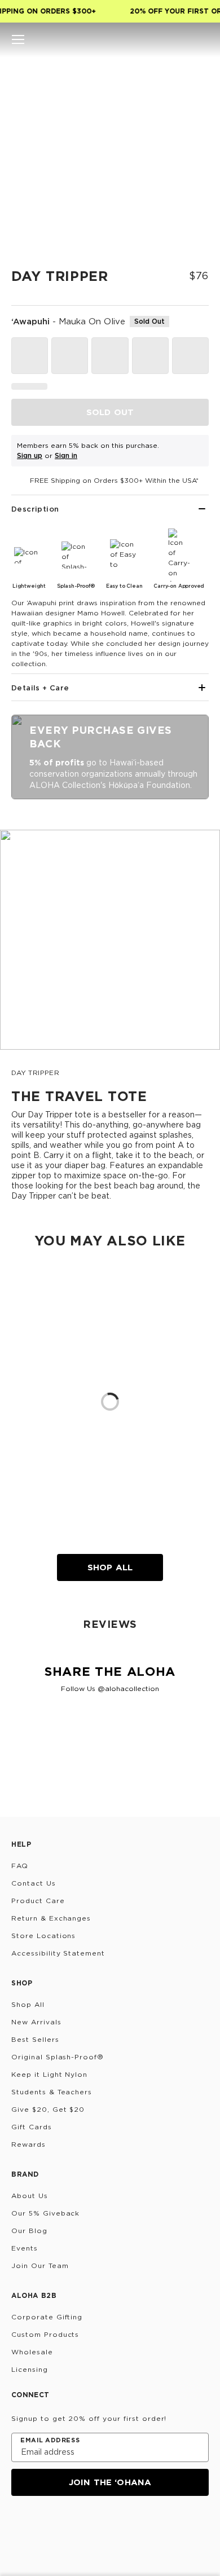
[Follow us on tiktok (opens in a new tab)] (46, 2526)
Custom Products (45, 2334)
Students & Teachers (52, 2092)
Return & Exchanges (51, 1918)
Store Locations (43, 1936)
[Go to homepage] (110, 39)
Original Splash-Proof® (58, 2057)
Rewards (28, 2144)
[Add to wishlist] (195, 76)
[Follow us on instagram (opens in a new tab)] (19, 2526)
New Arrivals (36, 2022)
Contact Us (34, 1883)
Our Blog (29, 2231)
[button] (18, 39)
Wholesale (32, 2352)
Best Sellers (35, 2039)
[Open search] (164, 39)
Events (25, 2248)
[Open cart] (202, 39)
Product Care (38, 1901)
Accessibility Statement (58, 1953)
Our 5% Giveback (45, 2213)
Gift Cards (32, 2127)
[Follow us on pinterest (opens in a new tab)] (127, 2526)
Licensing (30, 2369)
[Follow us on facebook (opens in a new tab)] (73, 2526)
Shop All (110, 1567)
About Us (30, 2196)
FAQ (20, 1866)
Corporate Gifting (47, 2317)
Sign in (66, 455)
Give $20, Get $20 (48, 2109)
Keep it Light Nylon (49, 2074)
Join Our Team (40, 2265)
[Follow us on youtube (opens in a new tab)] (100, 2526)
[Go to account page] (183, 39)
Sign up (30, 455)
